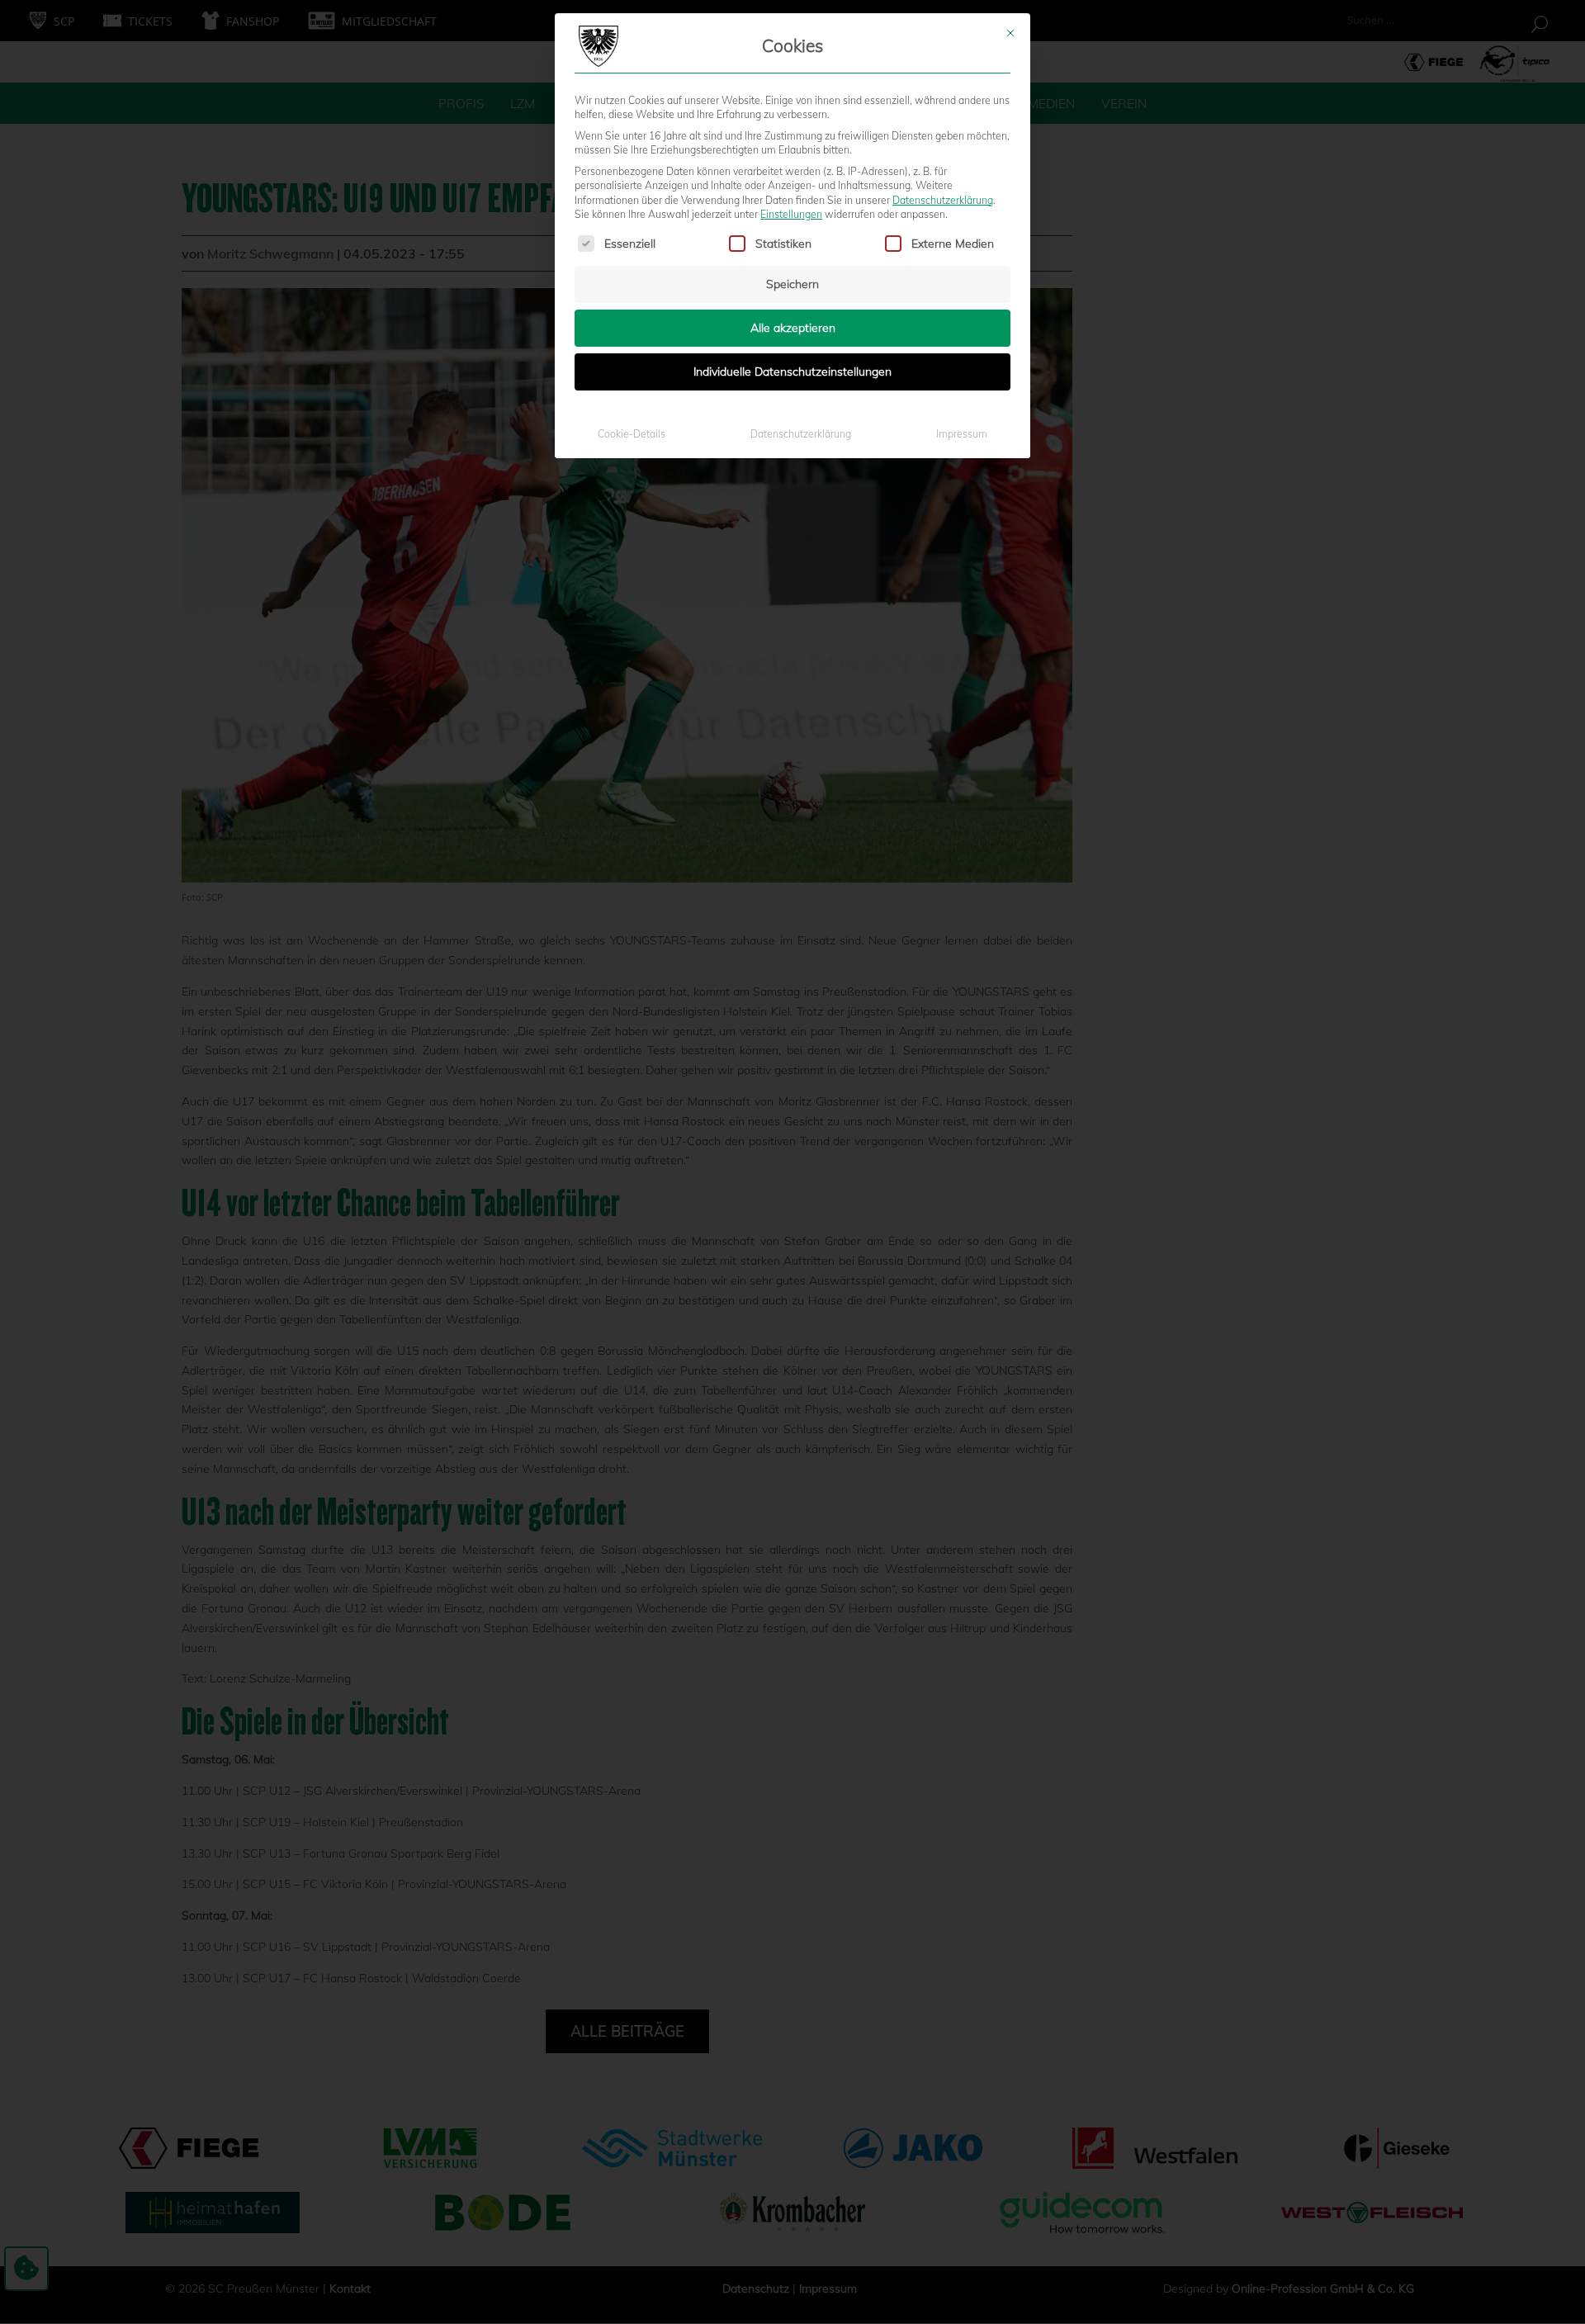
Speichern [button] (792, 284)
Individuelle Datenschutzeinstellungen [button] (792, 372)
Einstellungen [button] (791, 214)
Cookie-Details (632, 434)
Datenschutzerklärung (943, 200)
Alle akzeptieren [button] (793, 328)
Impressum (962, 434)
